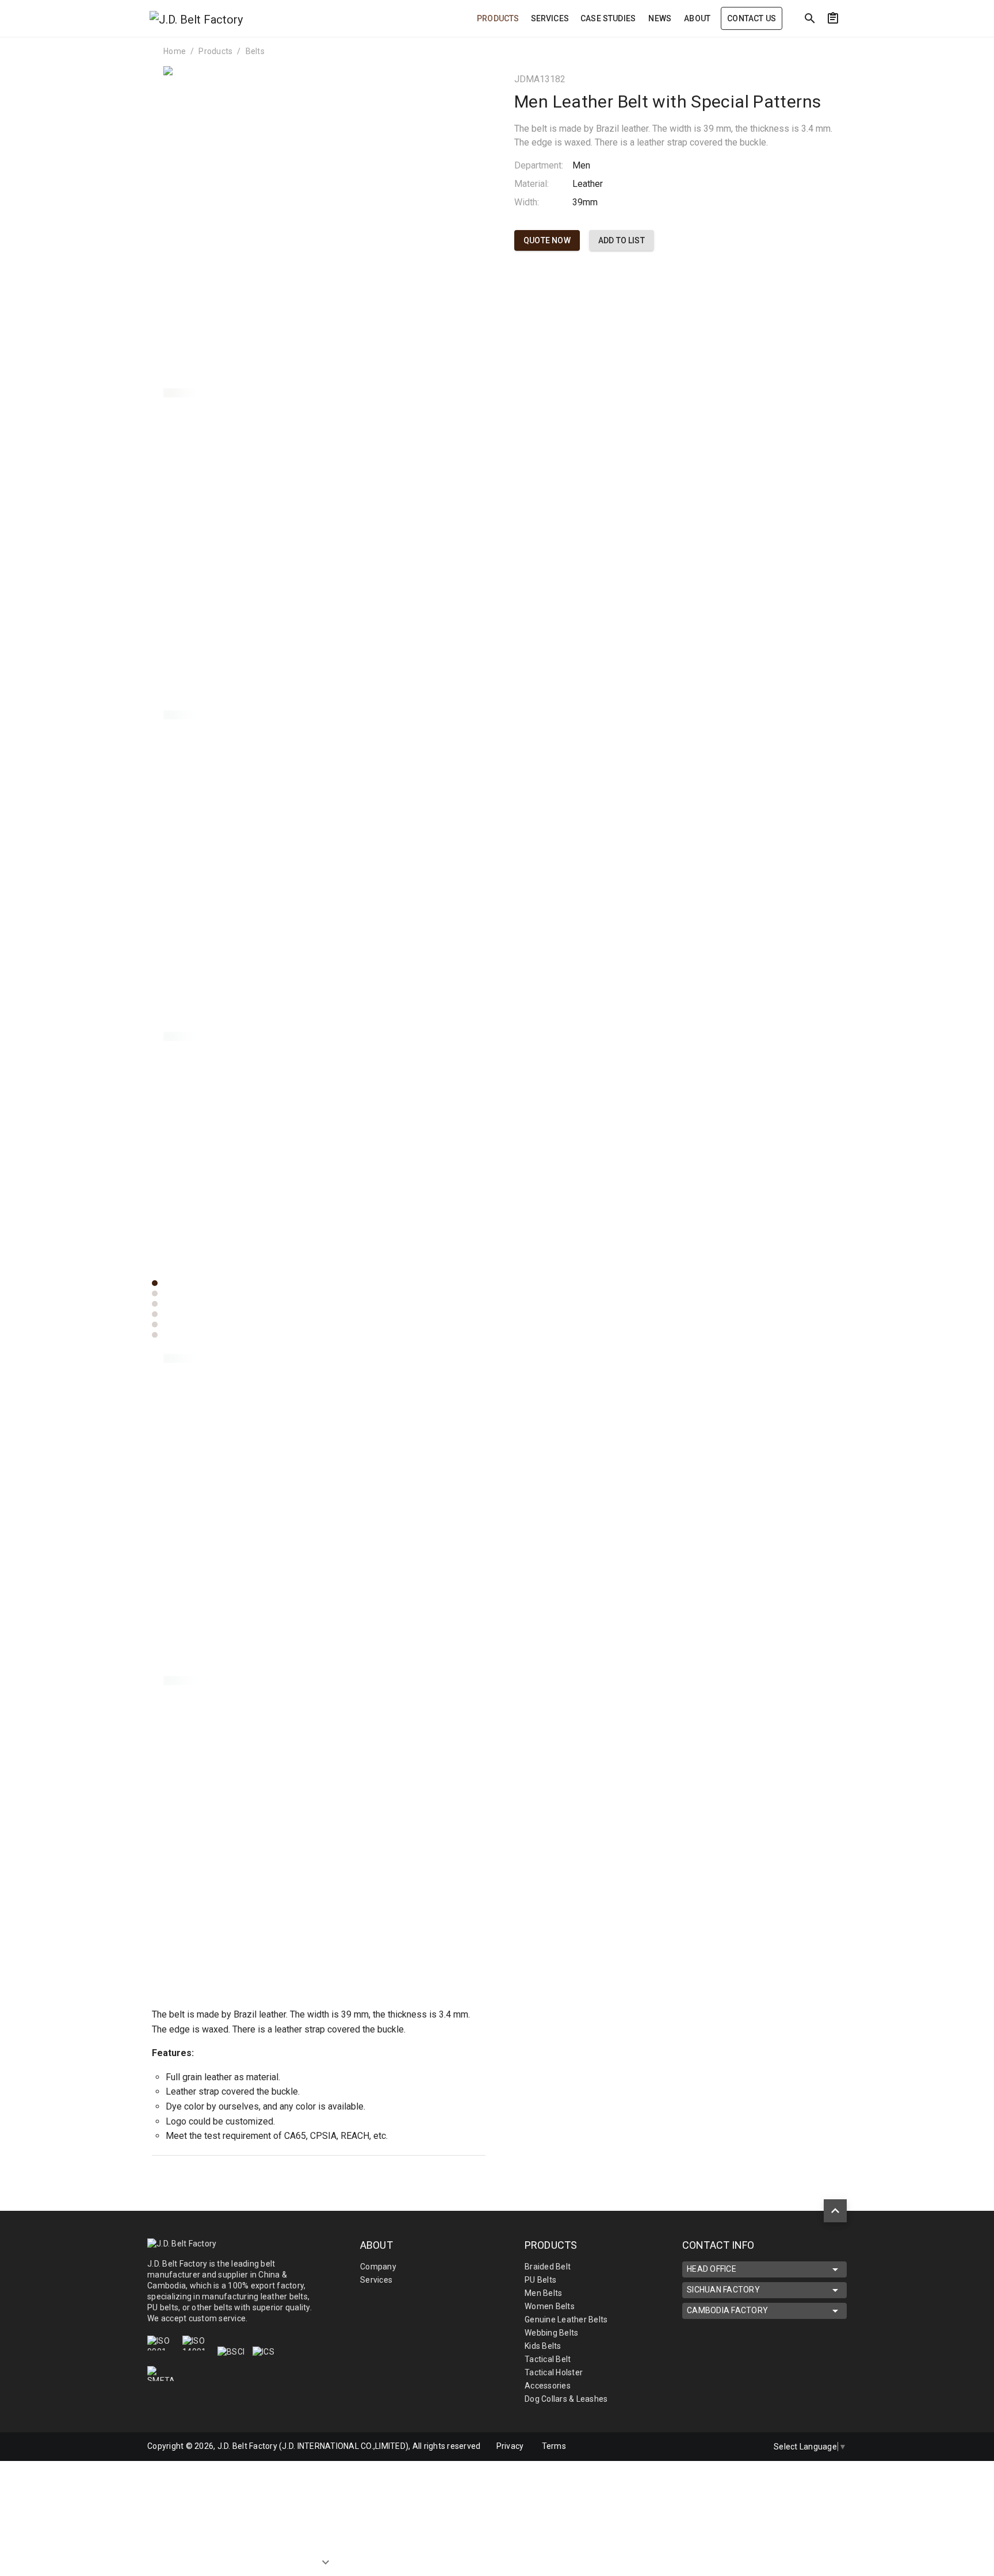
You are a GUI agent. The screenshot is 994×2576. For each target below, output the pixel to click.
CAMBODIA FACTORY (727, 2310)
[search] (810, 18)
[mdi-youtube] (747, 2447)
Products (215, 51)
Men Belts (543, 2293)
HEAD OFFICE (712, 2269)
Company (378, 2267)
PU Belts (540, 2280)
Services (376, 2280)
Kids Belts (543, 2346)
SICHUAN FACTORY (723, 2290)
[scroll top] (835, 2211)
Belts (255, 51)
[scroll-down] (326, 2551)
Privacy (510, 2446)
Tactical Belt (548, 2359)
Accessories (548, 2386)
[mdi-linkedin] (723, 2447)
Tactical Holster (554, 2372)
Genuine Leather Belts (566, 2319)
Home (175, 51)
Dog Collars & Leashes (566, 2399)
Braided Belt (548, 2267)
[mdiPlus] (941, 43)
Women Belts (550, 2306)
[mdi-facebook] (699, 2447)
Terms (554, 2446)
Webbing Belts (551, 2333)
